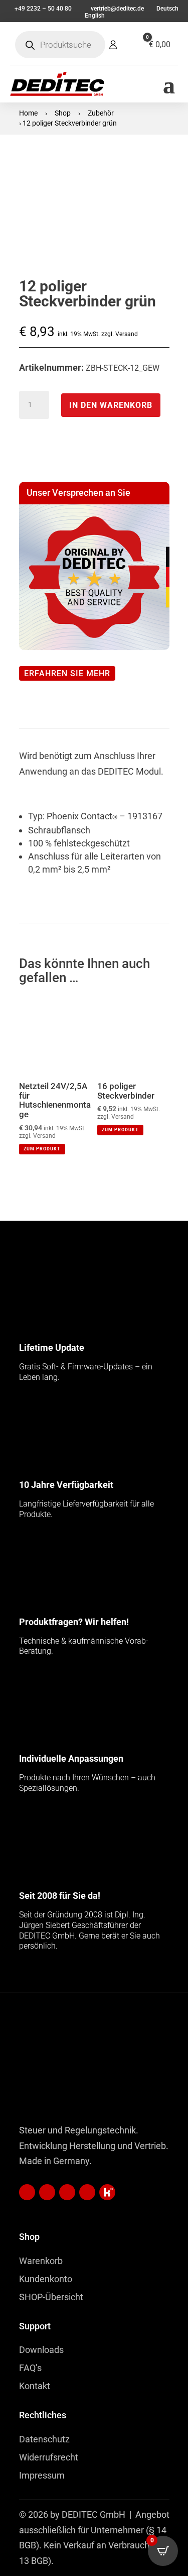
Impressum (42, 2475)
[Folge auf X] (107, 2192)
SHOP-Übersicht (51, 2297)
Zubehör (101, 113)
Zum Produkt (42, 1149)
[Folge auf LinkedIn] (27, 2192)
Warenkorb (41, 2261)
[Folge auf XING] (47, 2192)
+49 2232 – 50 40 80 (43, 9)
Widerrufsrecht (49, 2457)
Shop (63, 113)
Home (28, 113)
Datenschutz (44, 2439)
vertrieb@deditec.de (117, 9)
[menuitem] (167, 9)
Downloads (41, 2350)
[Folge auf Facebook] (67, 2192)
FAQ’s (30, 2368)
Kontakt (35, 2386)
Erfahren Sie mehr (67, 673)
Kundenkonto (46, 2279)
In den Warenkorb (111, 405)
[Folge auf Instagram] (87, 2192)
